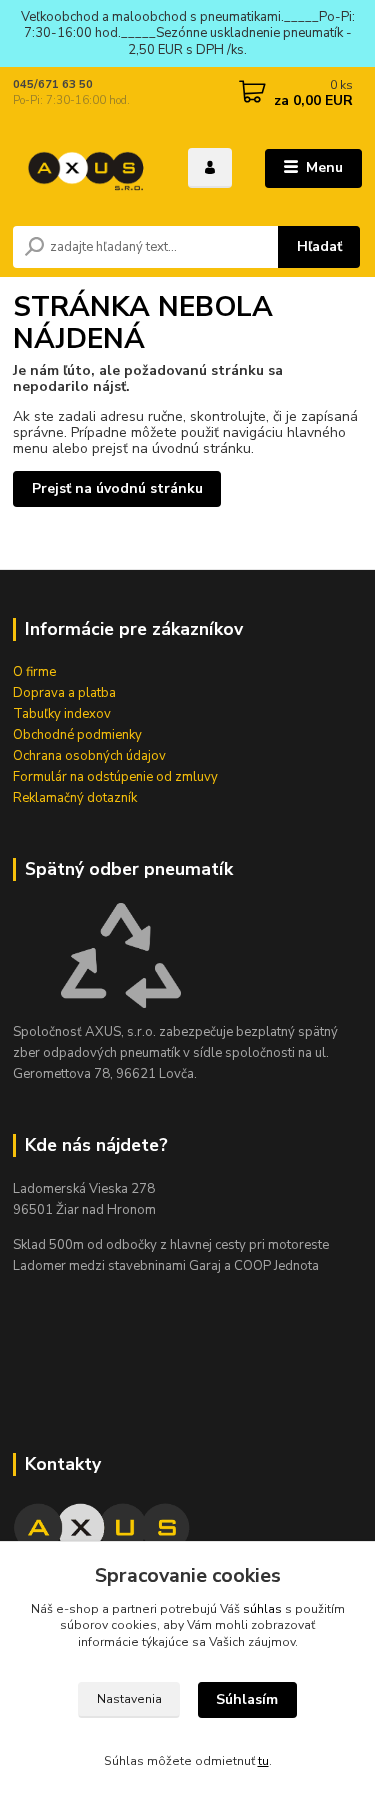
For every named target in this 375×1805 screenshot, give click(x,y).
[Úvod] (85, 168)
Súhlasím (247, 1699)
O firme (34, 672)
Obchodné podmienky (77, 735)
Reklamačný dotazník (75, 798)
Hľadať (319, 246)
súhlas (262, 1609)
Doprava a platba (64, 693)
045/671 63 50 (53, 84)
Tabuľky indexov (62, 714)
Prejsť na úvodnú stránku (117, 488)
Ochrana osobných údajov (89, 756)
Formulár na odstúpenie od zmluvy (115, 777)
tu (263, 1761)
